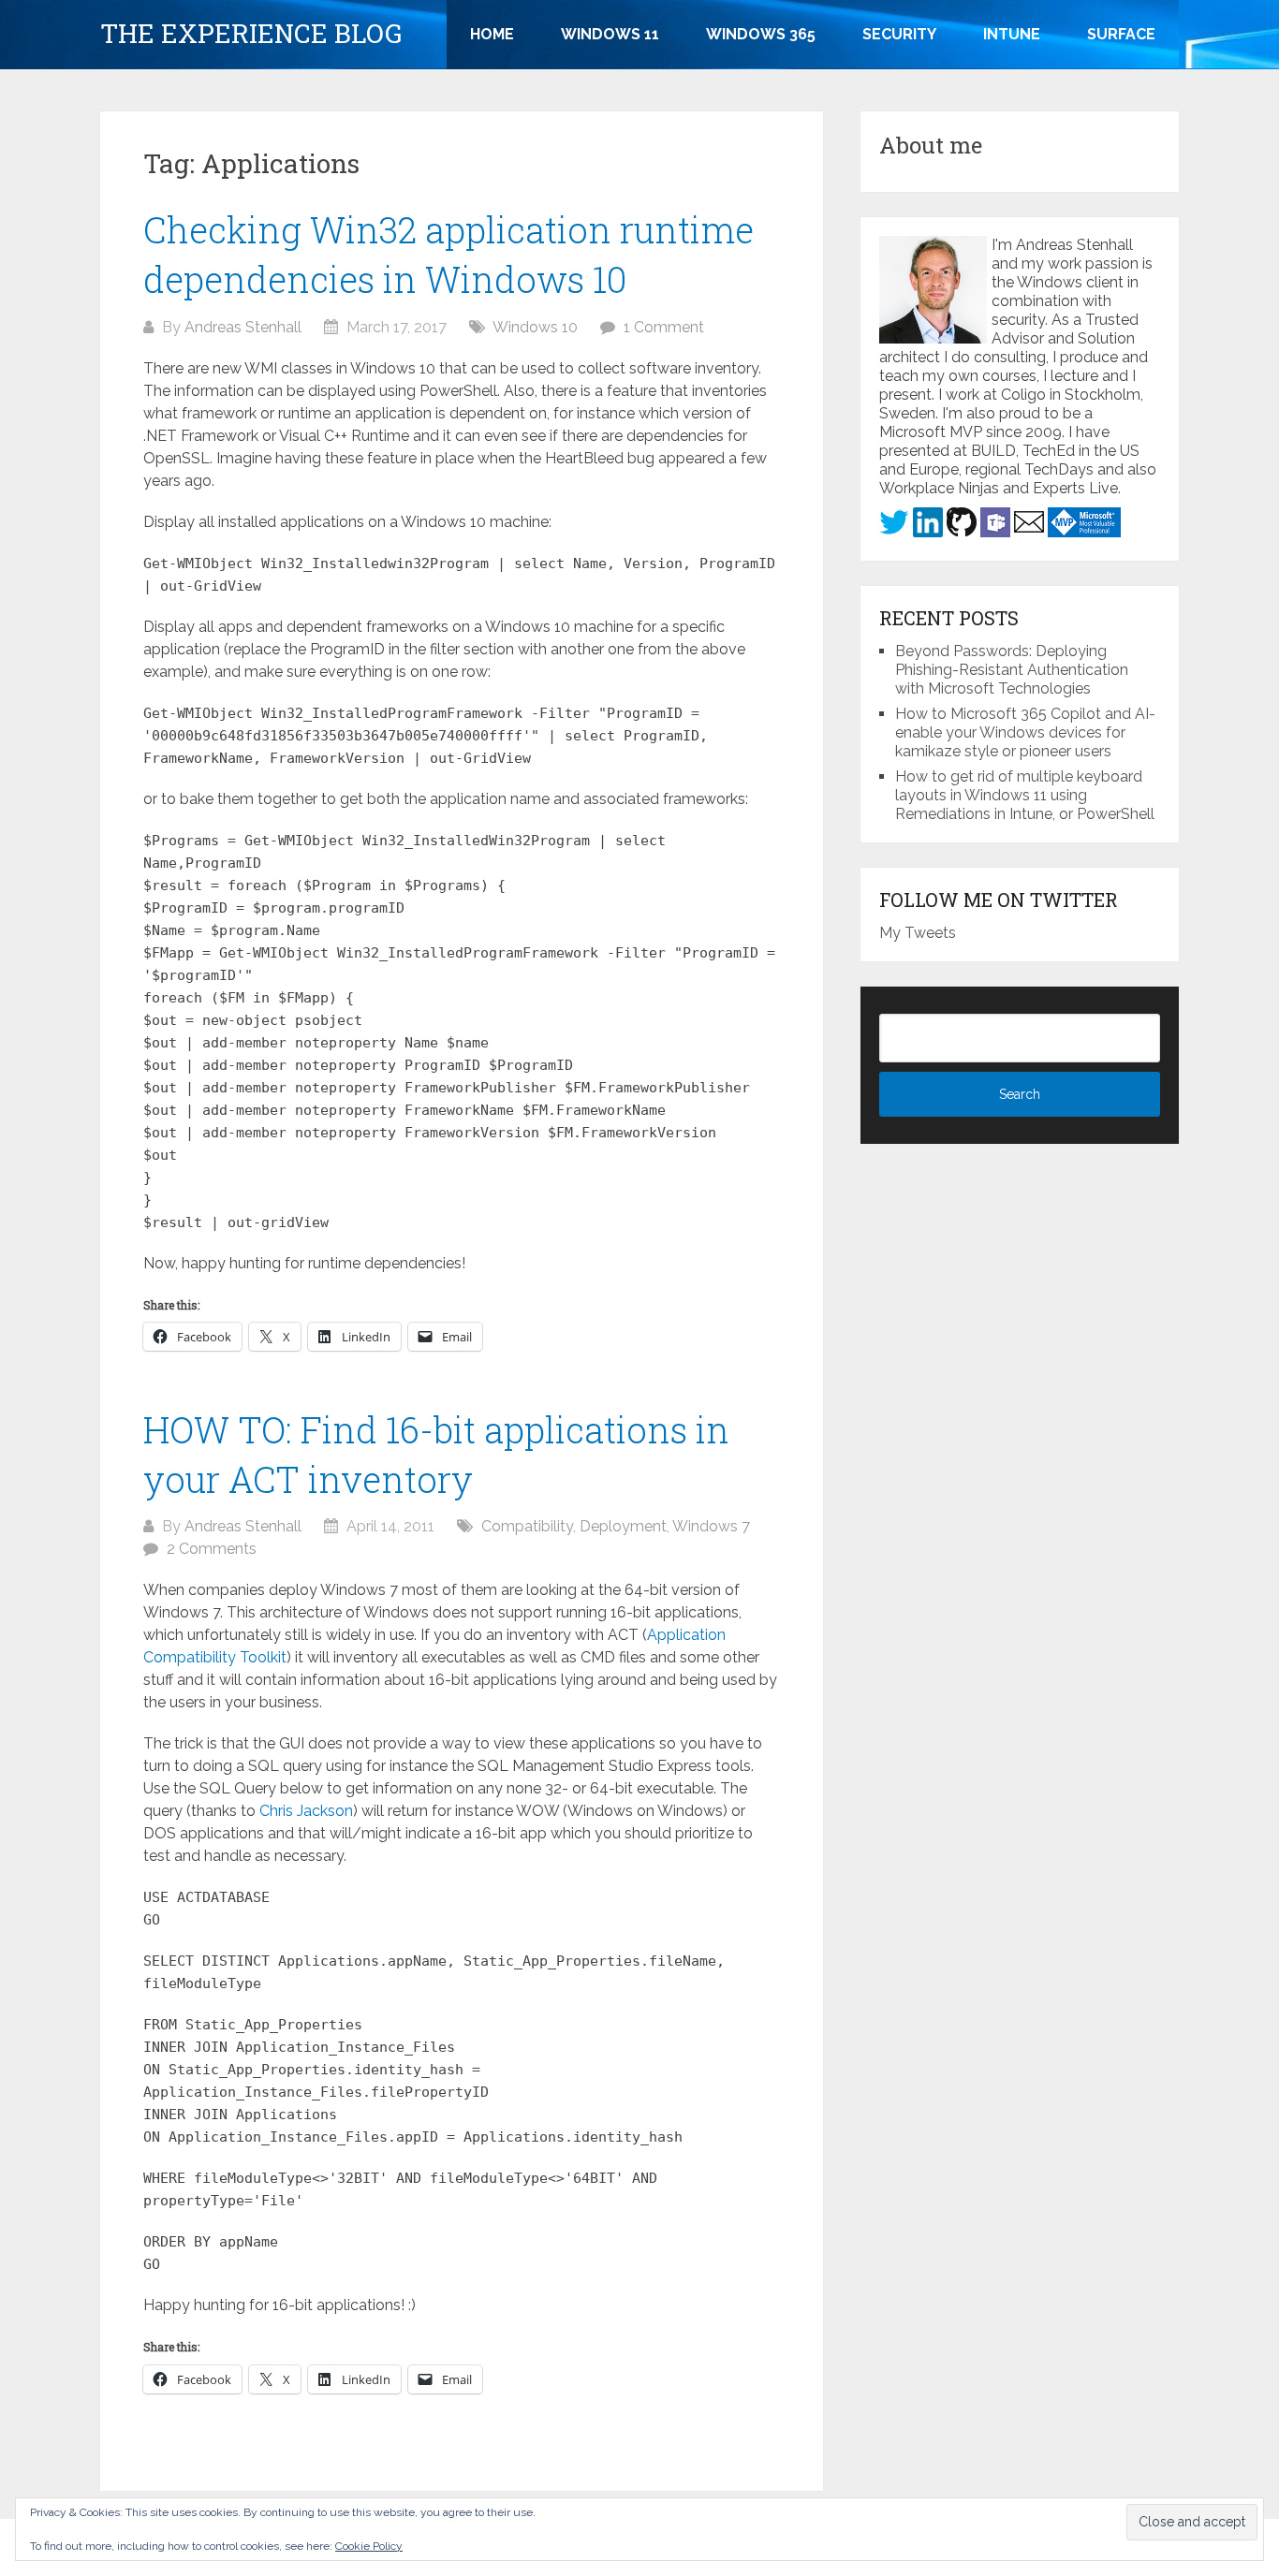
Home (492, 34)
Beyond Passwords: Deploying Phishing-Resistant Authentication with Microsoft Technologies (1012, 670)
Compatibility (527, 1526)
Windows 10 (535, 327)
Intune (1012, 34)
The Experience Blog (251, 34)
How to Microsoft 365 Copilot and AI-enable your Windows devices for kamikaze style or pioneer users (1025, 732)
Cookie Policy (369, 2546)
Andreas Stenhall (243, 327)
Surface (1121, 34)
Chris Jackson (306, 1811)
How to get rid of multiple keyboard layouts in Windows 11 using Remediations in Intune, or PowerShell (1025, 795)
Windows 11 (610, 34)
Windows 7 (711, 1526)
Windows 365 (761, 34)
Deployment (623, 1526)
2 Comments (212, 1549)
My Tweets (918, 933)
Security (899, 34)
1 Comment (664, 327)
